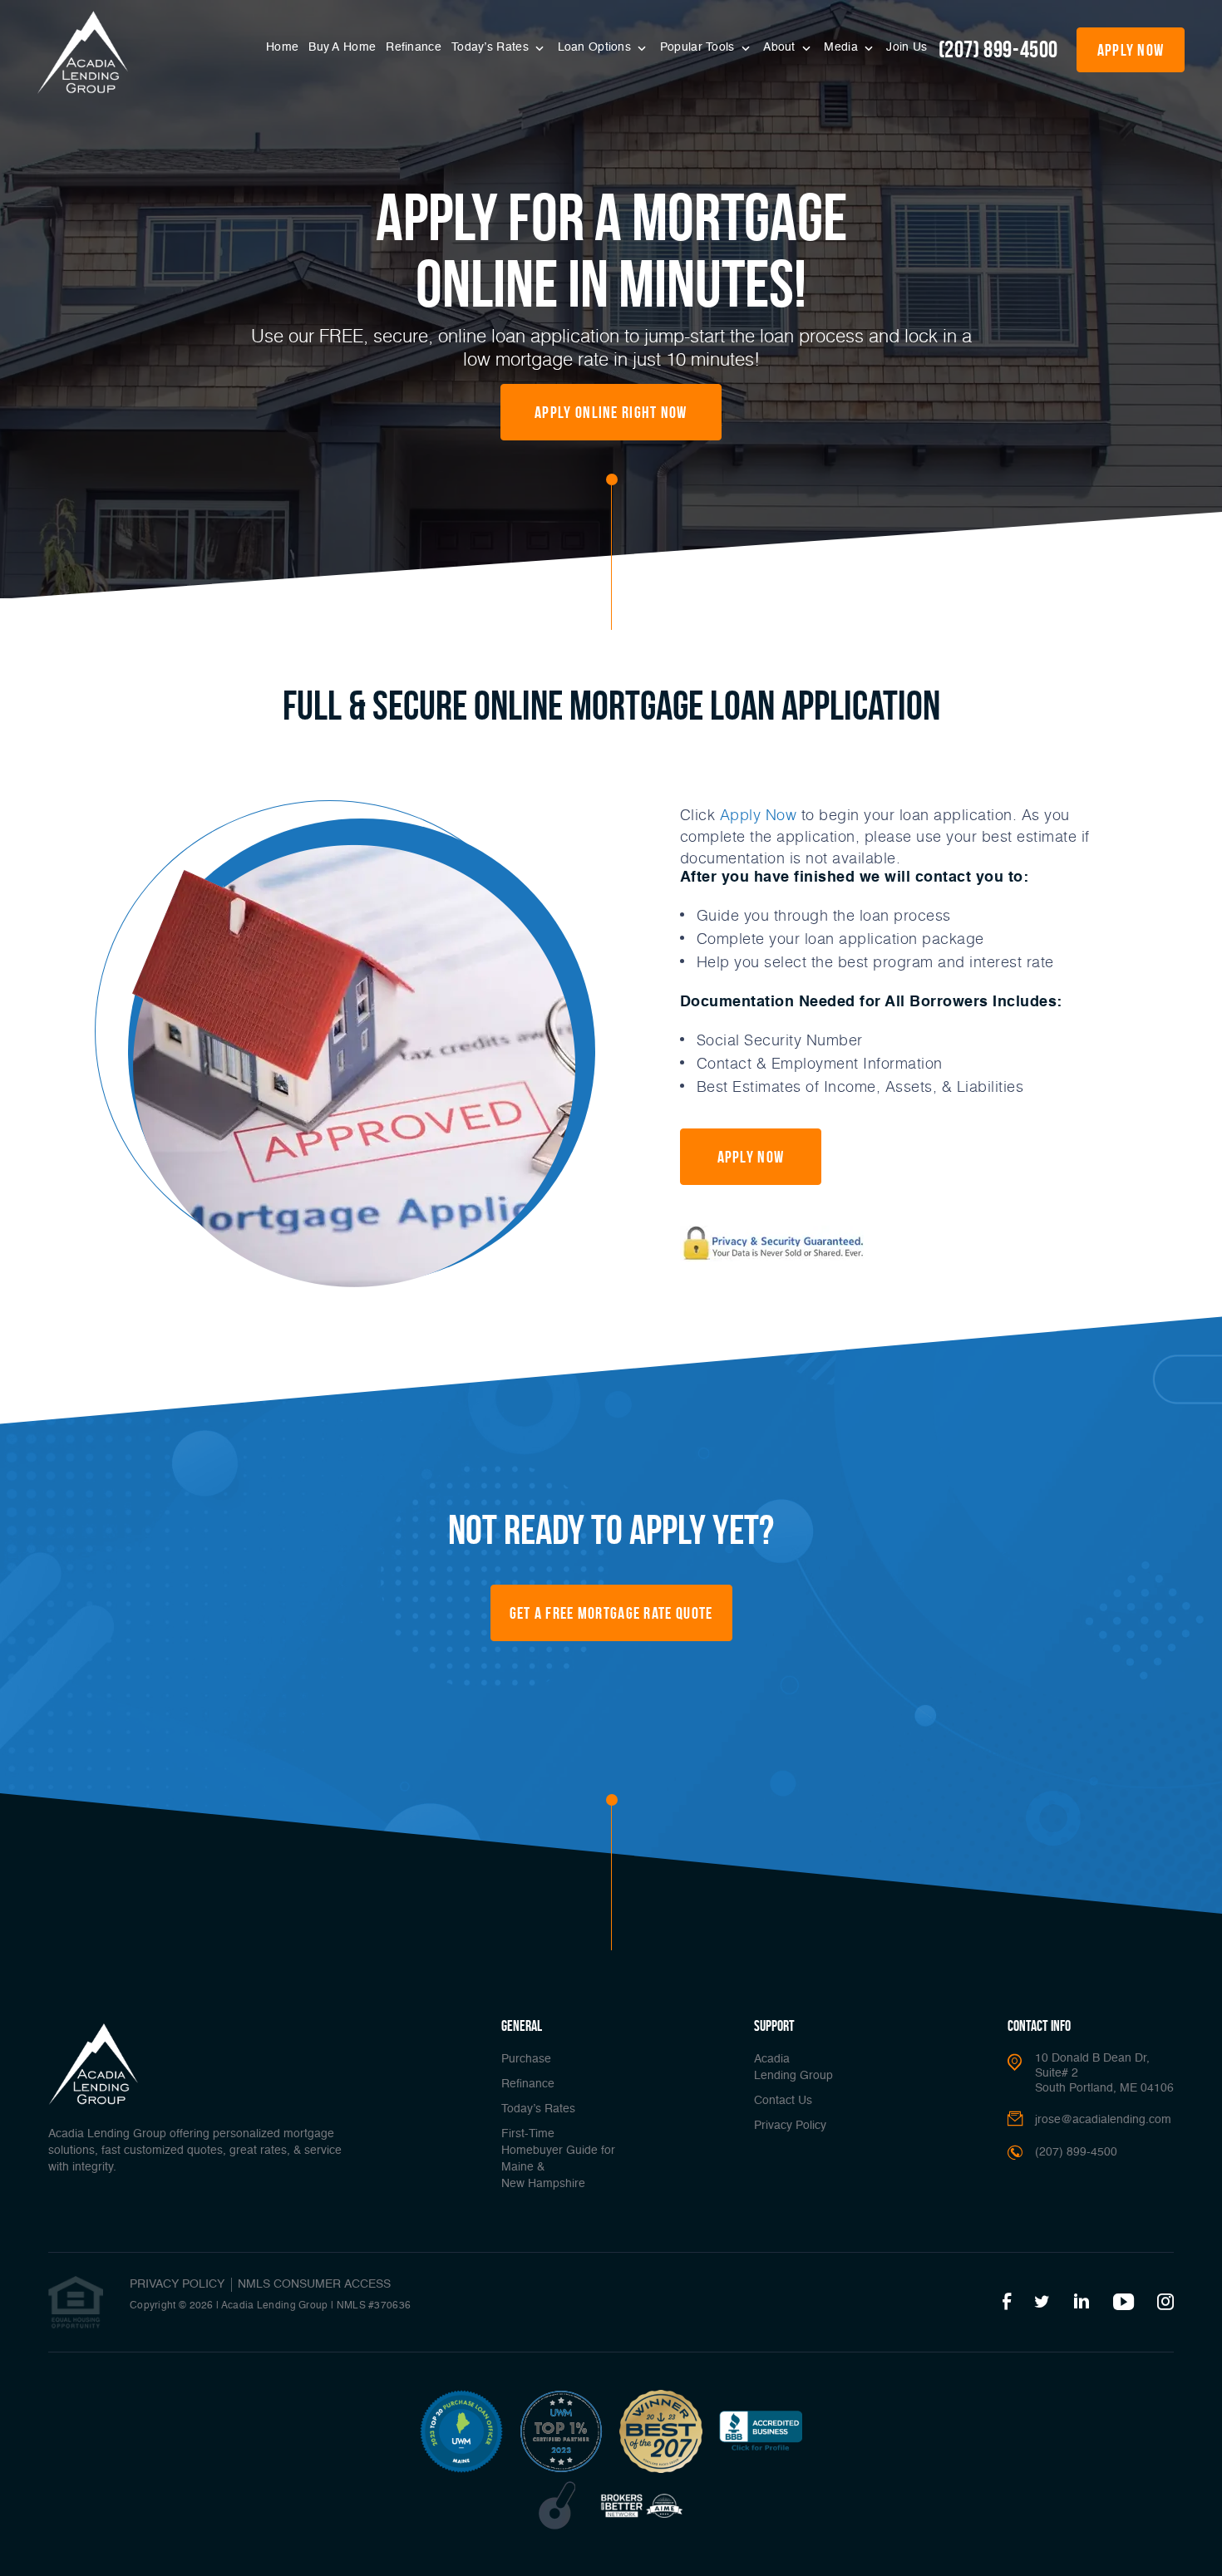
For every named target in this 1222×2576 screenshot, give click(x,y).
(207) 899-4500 (998, 49)
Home (282, 47)
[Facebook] (1007, 2303)
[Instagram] (1165, 2303)
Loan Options (596, 47)
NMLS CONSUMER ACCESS (314, 2284)
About (781, 47)
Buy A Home (342, 47)
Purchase (526, 2059)
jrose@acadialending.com (1103, 2120)
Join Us (907, 47)
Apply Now (759, 814)
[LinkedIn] (1082, 2303)
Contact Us (783, 2101)
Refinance (414, 47)
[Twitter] (1042, 2303)
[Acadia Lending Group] (83, 52)
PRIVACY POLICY (177, 2284)
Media (843, 47)
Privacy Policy (790, 2126)
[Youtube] (1123, 2303)
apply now (1131, 50)
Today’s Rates (492, 47)
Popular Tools (699, 47)
